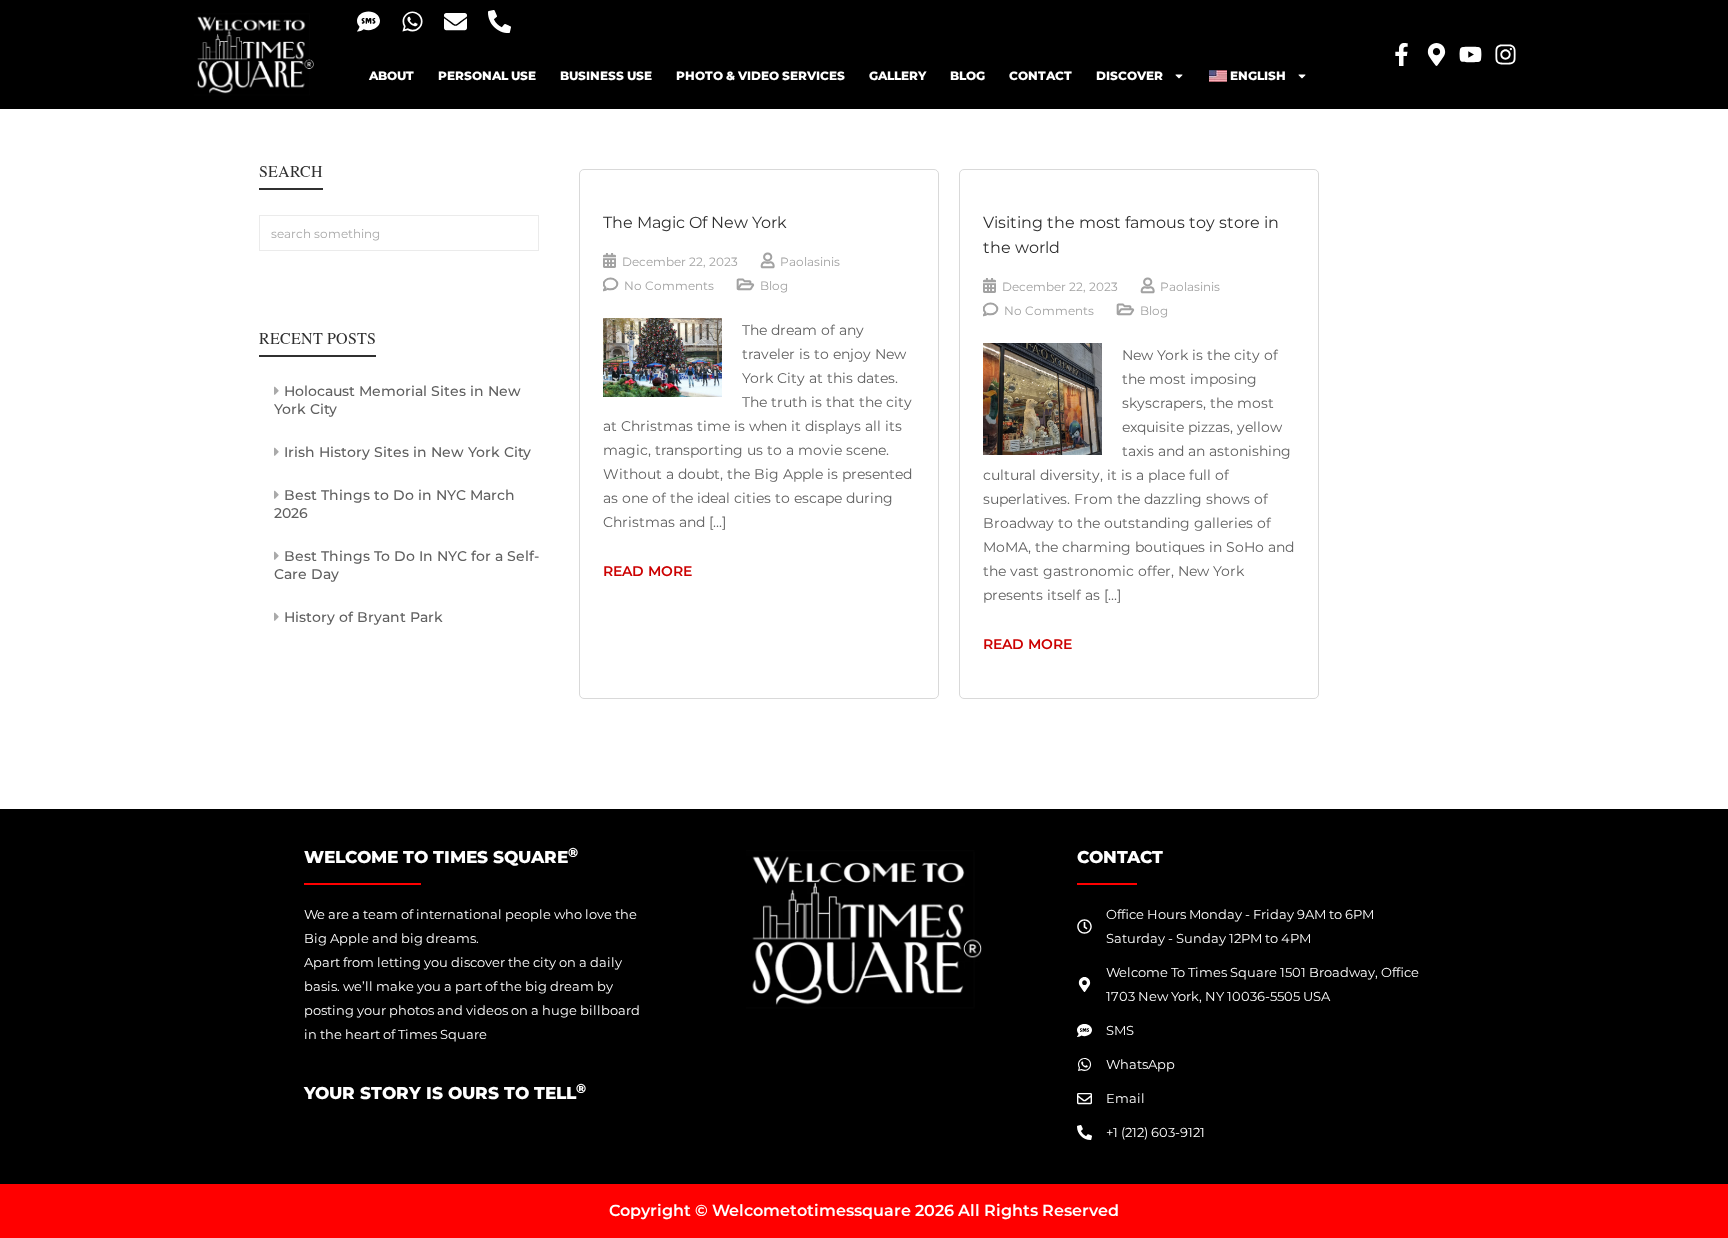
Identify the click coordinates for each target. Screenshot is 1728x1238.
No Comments (669, 285)
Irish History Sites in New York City (407, 452)
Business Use (606, 75)
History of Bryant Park (363, 617)
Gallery (897, 75)
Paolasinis (810, 261)
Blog (967, 75)
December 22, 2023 (680, 261)
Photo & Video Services (760, 75)
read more (671, 569)
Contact (1040, 75)
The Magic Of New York (695, 222)
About (391, 75)
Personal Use (487, 75)
